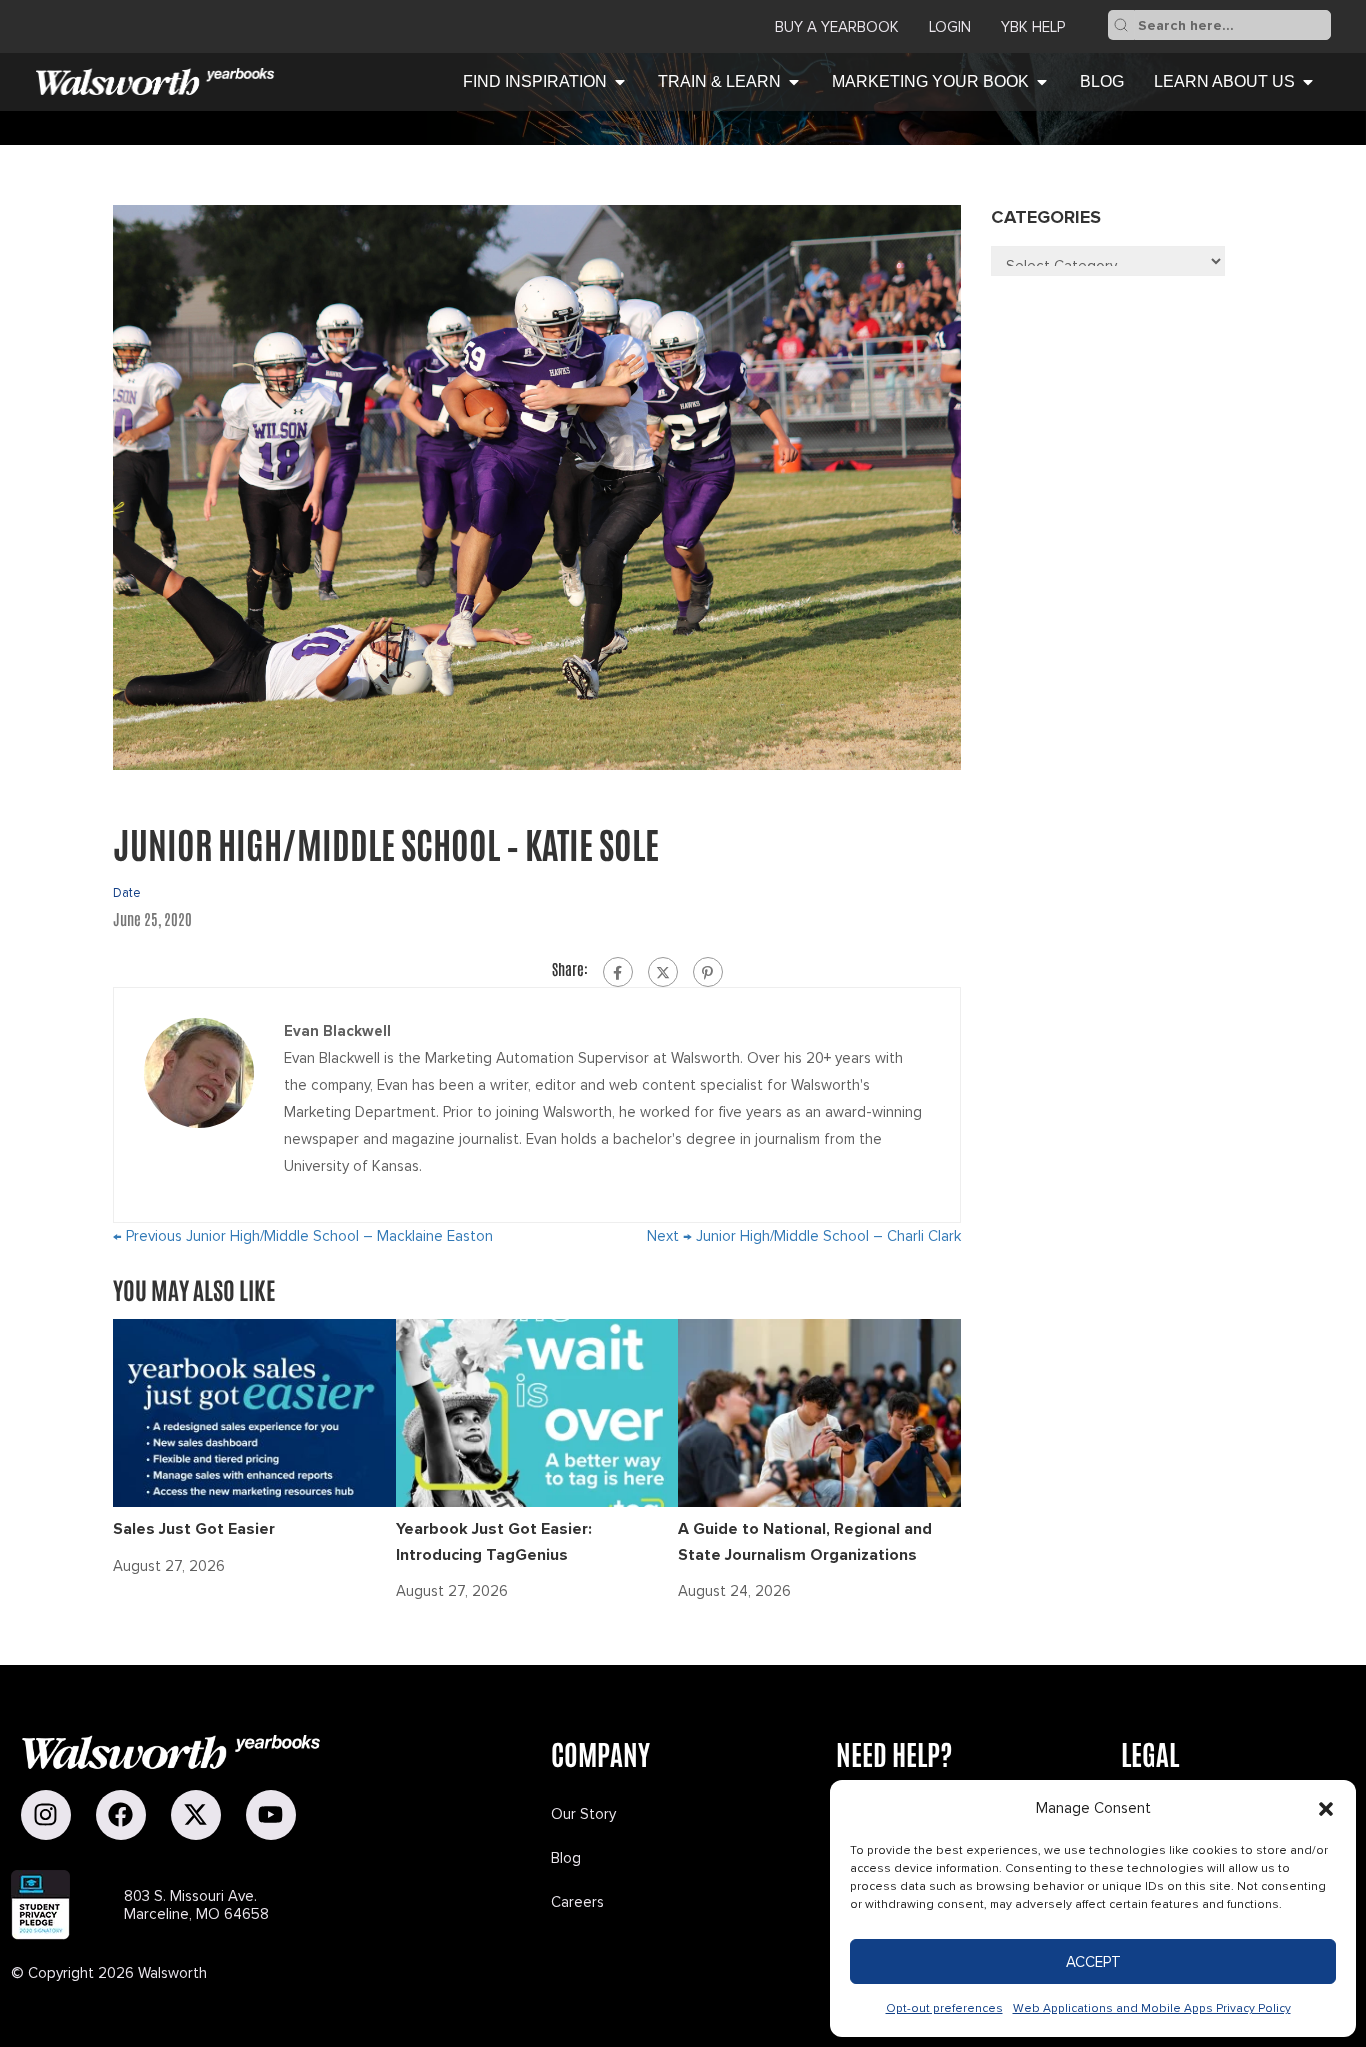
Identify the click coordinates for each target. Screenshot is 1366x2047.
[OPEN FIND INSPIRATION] (620, 82)
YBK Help (1033, 27)
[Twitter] (663, 972)
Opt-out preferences (944, 2008)
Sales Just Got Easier (194, 1529)
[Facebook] (618, 972)
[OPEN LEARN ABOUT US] (1308, 82)
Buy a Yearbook (837, 27)
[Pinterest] (708, 972)
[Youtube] (271, 1815)
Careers (577, 1902)
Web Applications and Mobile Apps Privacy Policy (1152, 2008)
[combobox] (1232, 25)
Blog (566, 1858)
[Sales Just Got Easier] (254, 1412)
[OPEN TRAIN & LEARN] (794, 82)
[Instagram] (46, 1815)
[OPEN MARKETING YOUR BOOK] (1042, 82)
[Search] (1121, 25)
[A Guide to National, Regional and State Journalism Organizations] (819, 1412)
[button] (1326, 1809)
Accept (1093, 1962)
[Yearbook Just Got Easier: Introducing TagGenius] (537, 1412)
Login (950, 27)
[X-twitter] (196, 1815)
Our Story (583, 1814)
